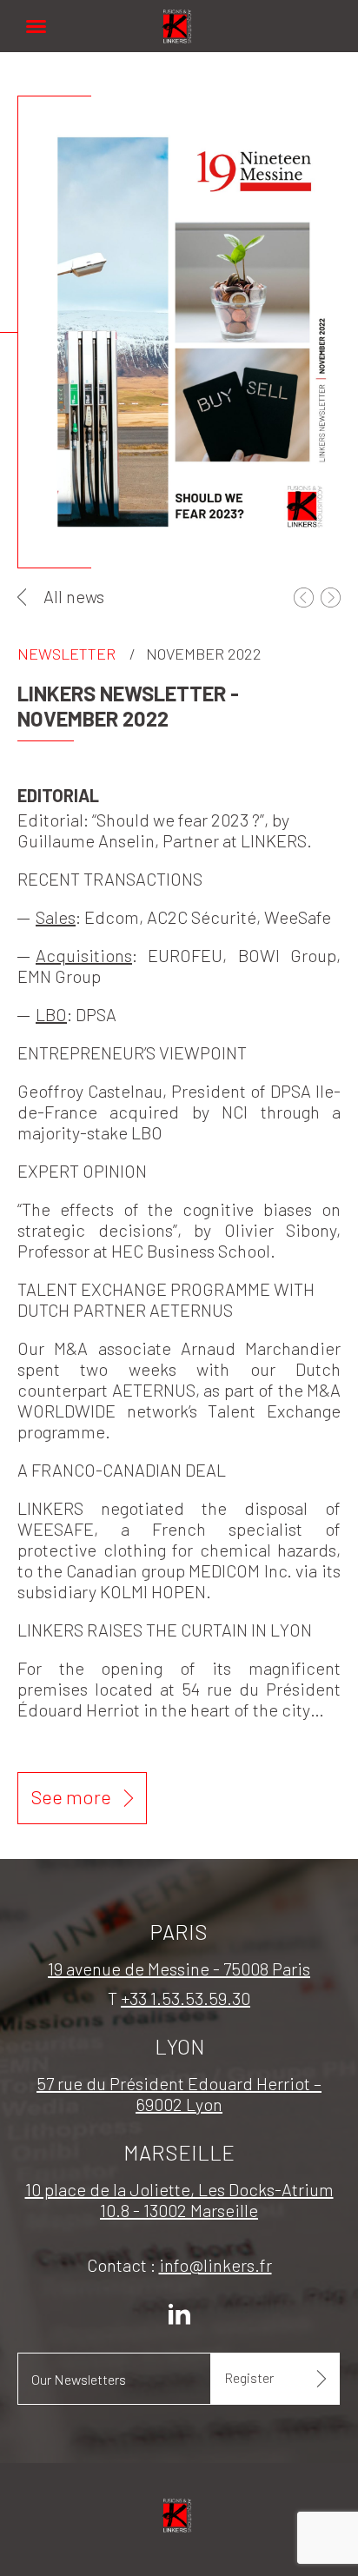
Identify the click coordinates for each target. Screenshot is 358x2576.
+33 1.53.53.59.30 (186, 1998)
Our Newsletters (79, 2379)
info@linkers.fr (215, 2265)
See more (71, 1796)
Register (249, 2377)
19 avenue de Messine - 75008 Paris (179, 1969)
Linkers (179, 17)
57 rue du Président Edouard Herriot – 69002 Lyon (179, 2094)
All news (74, 596)
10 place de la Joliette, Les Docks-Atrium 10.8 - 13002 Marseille (179, 2200)
